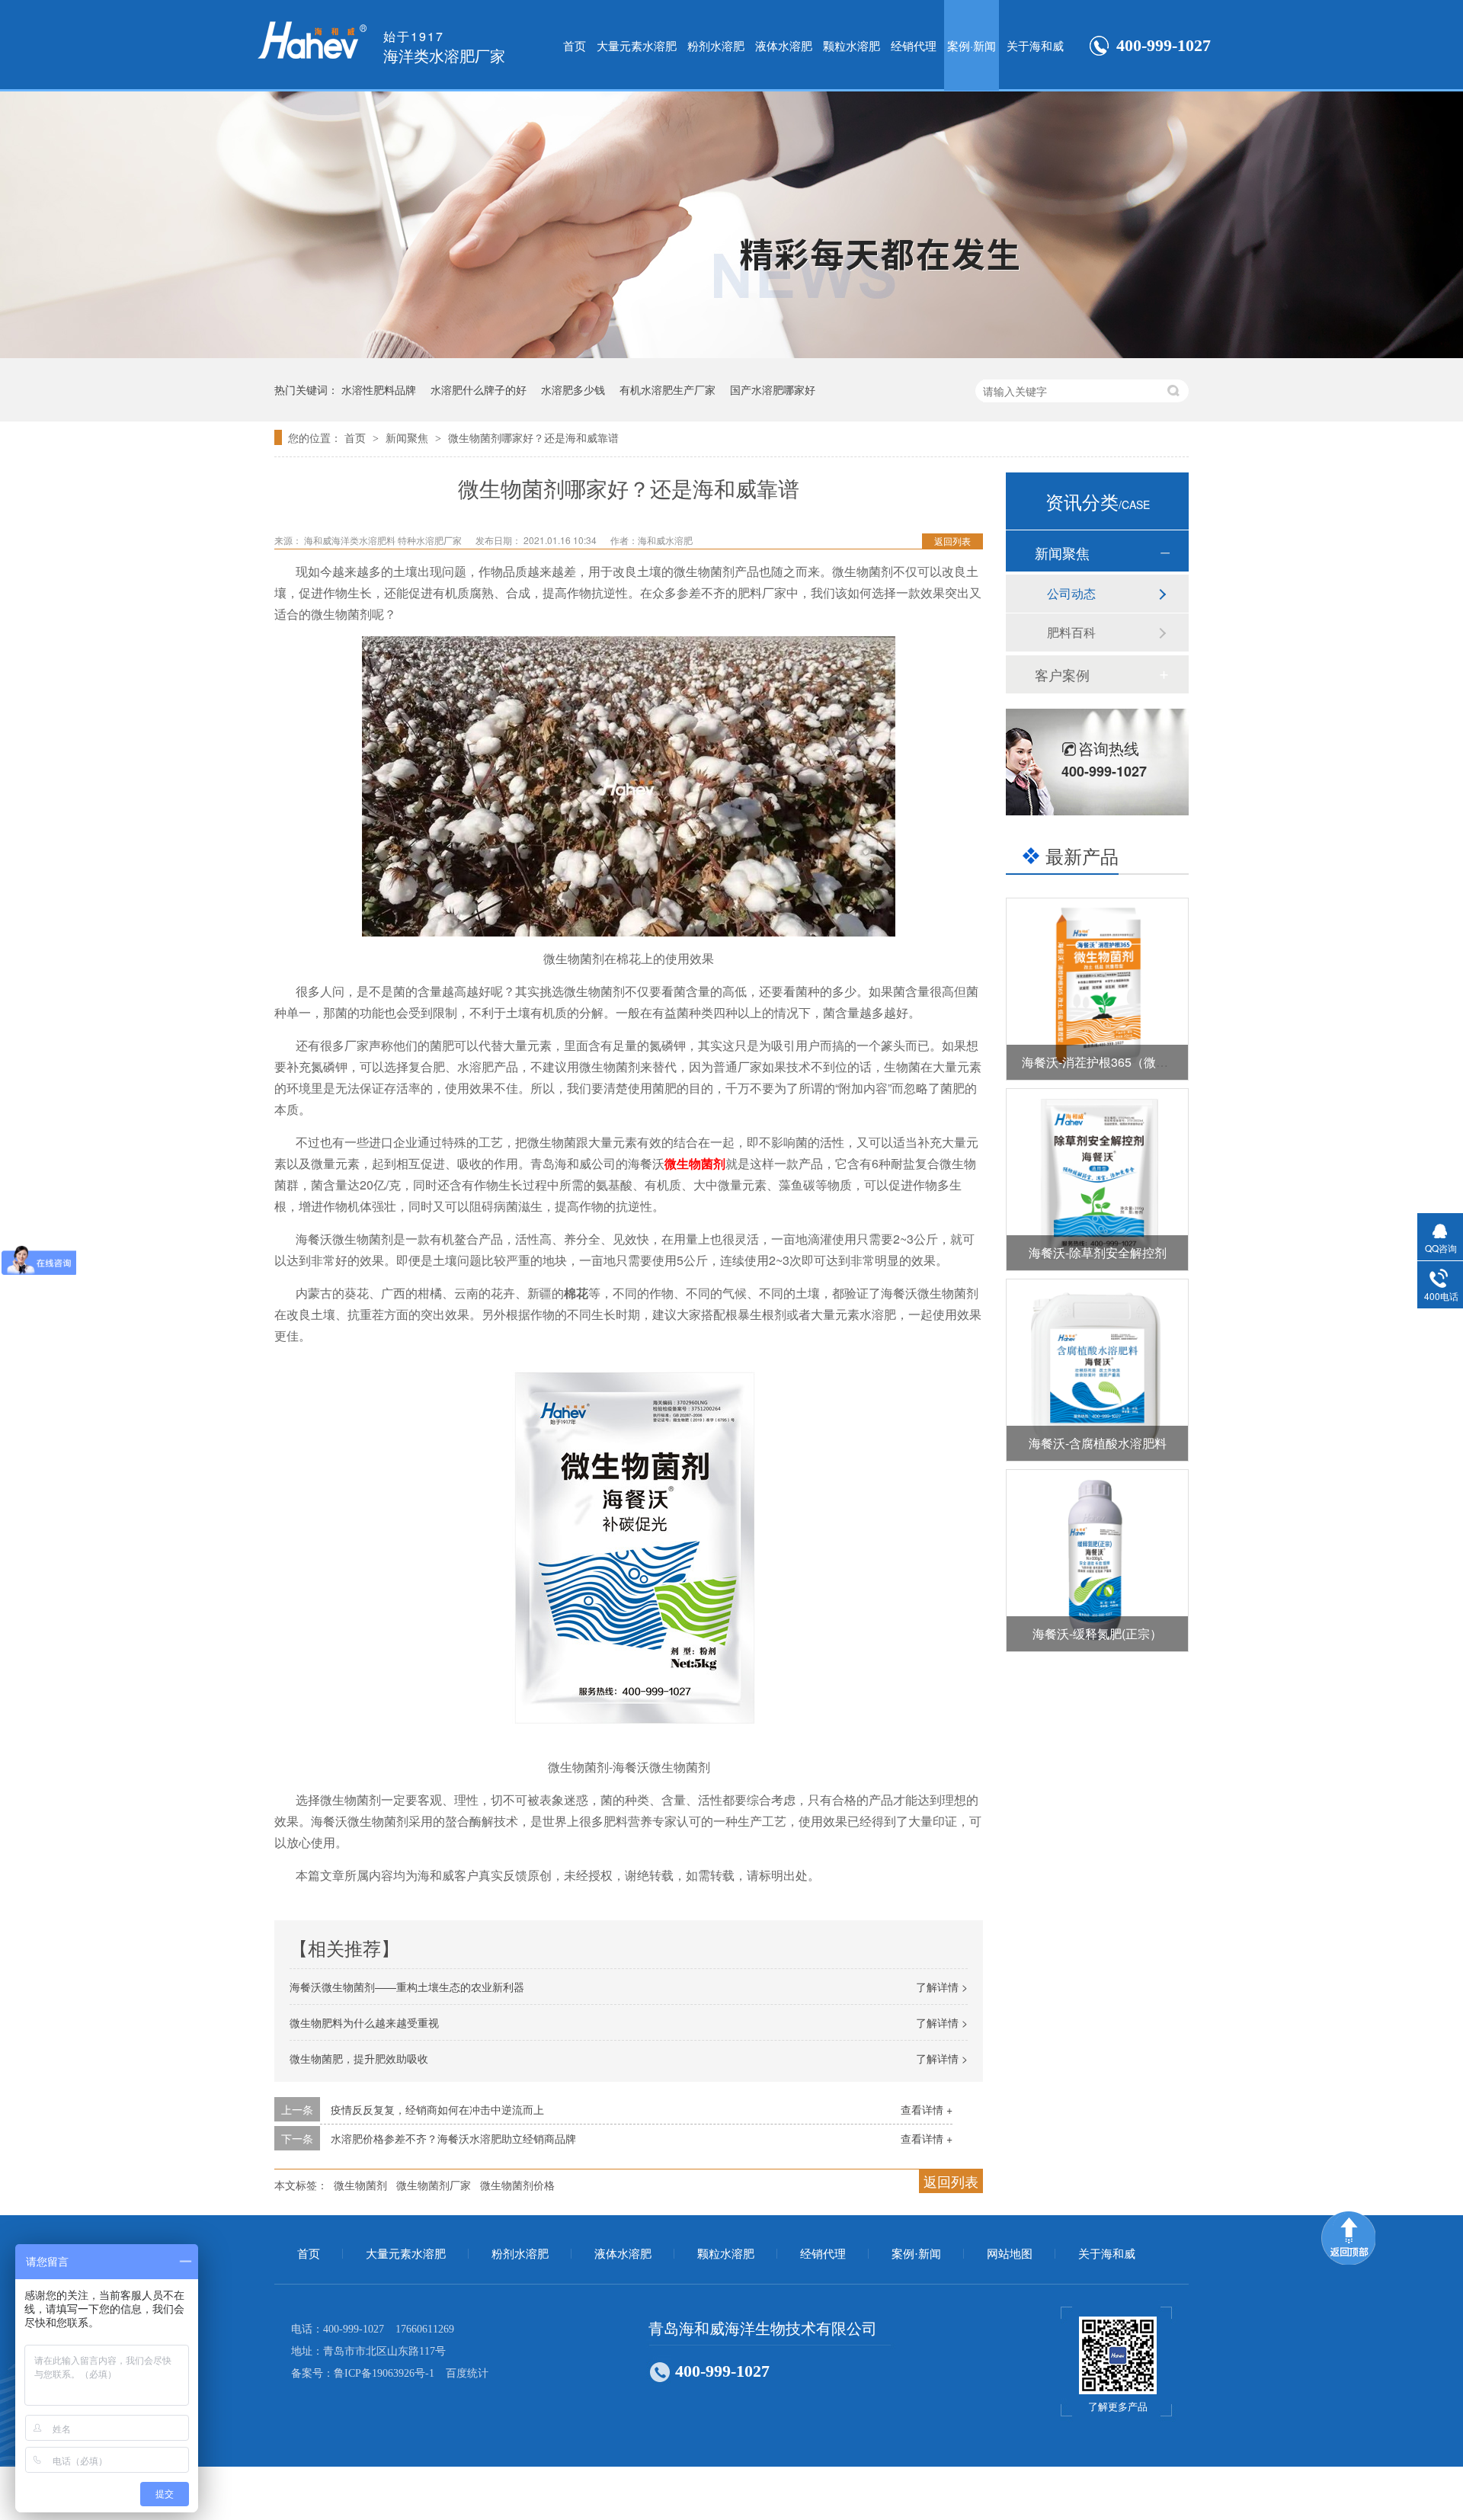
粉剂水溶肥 (716, 45)
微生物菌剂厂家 (434, 2185)
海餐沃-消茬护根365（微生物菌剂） (1119, 1062)
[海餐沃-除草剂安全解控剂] (1097, 1180)
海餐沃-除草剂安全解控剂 (1098, 1252)
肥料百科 (1071, 632)
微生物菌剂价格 (517, 2185)
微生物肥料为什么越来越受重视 (364, 2022)
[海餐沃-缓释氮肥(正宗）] (1097, 1561)
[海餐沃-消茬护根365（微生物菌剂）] (1097, 989)
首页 (575, 45)
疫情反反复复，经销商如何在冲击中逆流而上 (437, 2109)
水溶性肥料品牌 (379, 389)
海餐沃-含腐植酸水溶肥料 (1098, 1443)
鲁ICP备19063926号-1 (384, 2373)
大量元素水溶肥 (637, 45)
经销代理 (914, 45)
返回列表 (952, 541)
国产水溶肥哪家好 (773, 389)
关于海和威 (1035, 45)
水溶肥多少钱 (573, 389)
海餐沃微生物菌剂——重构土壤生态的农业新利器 (407, 1987)
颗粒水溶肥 (852, 45)
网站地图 (1010, 2254)
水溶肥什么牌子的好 (479, 389)
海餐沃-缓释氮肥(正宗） (1097, 1633)
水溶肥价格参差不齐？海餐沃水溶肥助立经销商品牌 (453, 2138)
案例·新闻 (972, 45)
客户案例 (1062, 674)
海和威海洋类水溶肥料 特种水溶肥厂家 (384, 540)
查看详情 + (927, 2109)
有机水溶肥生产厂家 (667, 389)
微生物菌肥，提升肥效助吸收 (359, 2058)
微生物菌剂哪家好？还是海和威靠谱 (533, 437)
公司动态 (1071, 593)
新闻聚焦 (408, 437)
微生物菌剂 (695, 1163)
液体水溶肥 (784, 45)
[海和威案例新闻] (731, 353)
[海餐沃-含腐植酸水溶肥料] (1097, 1370)
